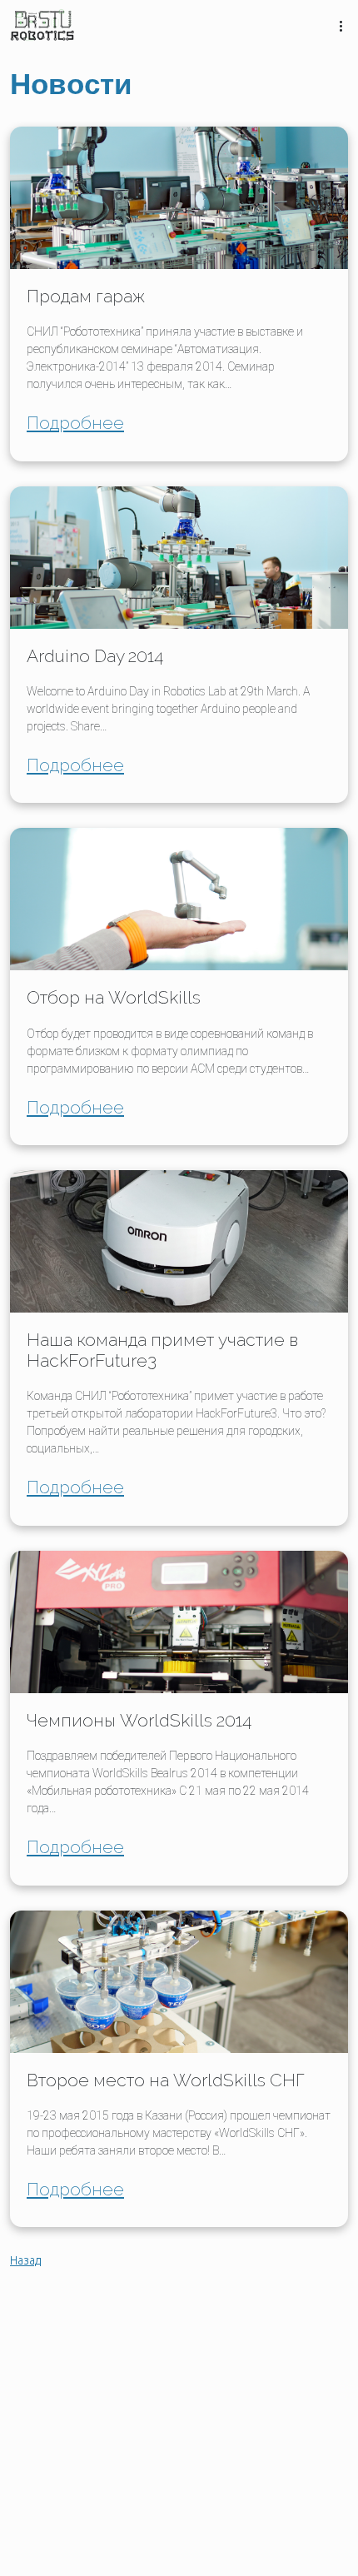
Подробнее (75, 423)
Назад (25, 2260)
